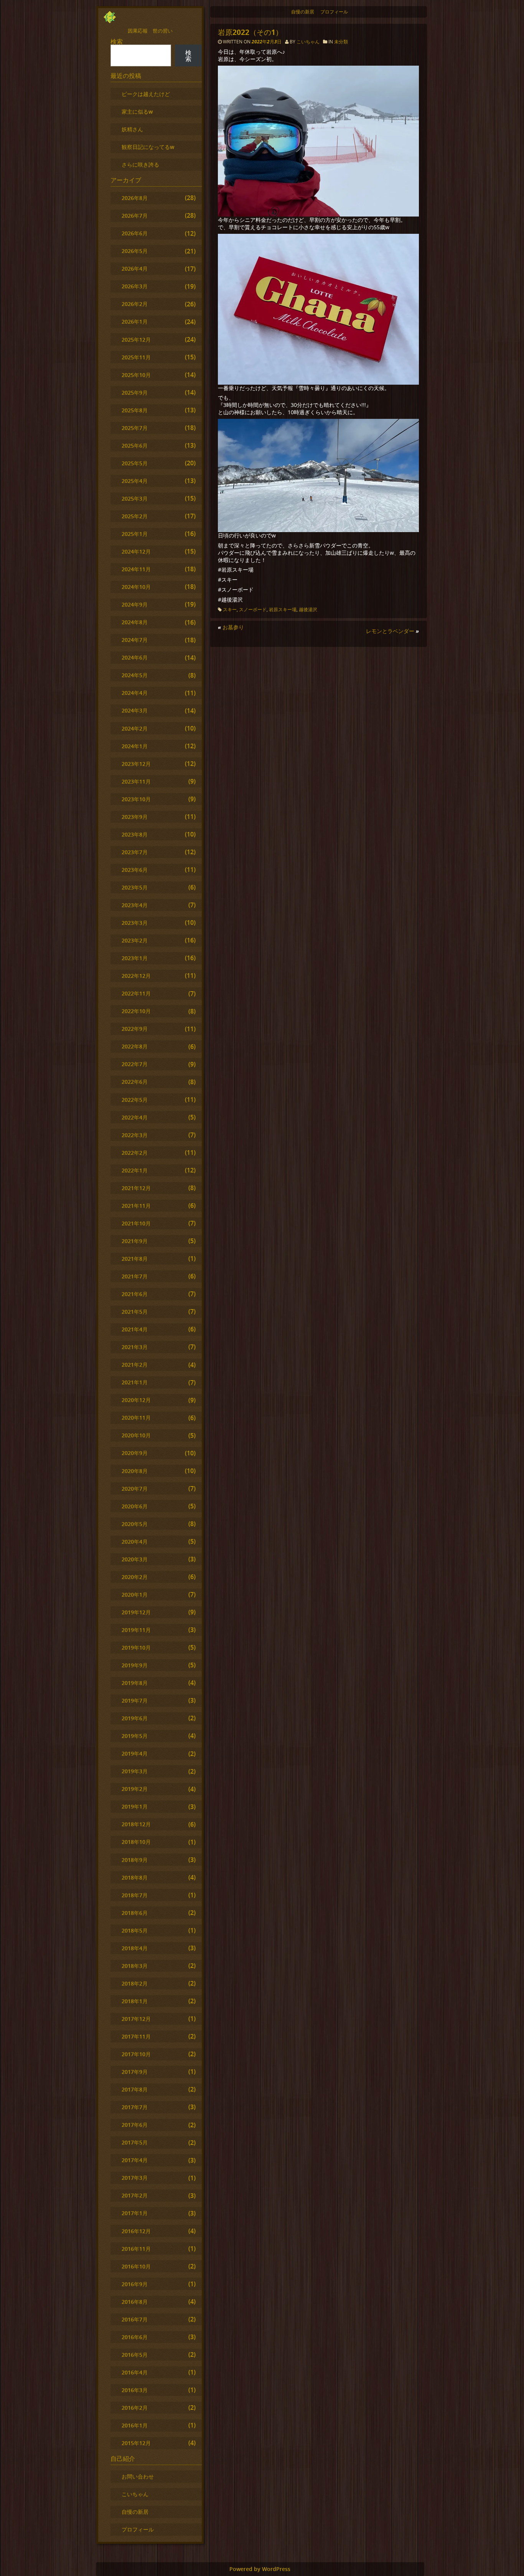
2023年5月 (135, 887)
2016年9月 (135, 2284)
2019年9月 (135, 1665)
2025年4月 (135, 481)
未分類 (341, 42)
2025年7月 (135, 428)
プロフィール (334, 12)
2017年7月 (135, 2107)
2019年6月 (135, 1718)
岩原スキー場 (283, 609)
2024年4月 (135, 693)
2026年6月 (135, 233)
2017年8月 (135, 2089)
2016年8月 (135, 2302)
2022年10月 (136, 1011)
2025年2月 (135, 516)
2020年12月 (136, 1400)
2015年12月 (136, 2443)
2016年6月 (135, 2337)
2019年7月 (135, 1701)
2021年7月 (135, 1276)
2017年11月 (136, 2036)
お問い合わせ (138, 2476)
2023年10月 (136, 799)
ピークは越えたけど (146, 94)
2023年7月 (135, 852)
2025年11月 (136, 357)
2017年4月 (135, 2160)
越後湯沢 (308, 609)
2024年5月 (135, 675)
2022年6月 (135, 1082)
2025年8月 (135, 410)
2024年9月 (135, 604)
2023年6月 (135, 870)
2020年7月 (135, 1489)
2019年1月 (135, 1806)
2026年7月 (135, 216)
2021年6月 (135, 1294)
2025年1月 (135, 534)
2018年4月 (135, 1948)
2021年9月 (135, 1241)
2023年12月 (136, 764)
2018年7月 (135, 1895)
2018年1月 (135, 2001)
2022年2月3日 (267, 42)
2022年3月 (135, 1135)
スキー (230, 609)
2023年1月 (135, 958)
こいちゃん (308, 42)
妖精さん (132, 129)
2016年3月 (135, 2390)
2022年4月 (135, 1117)
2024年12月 (136, 551)
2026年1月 (135, 322)
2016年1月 (135, 2425)
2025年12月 (136, 340)
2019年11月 (136, 1630)
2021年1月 (135, 1382)
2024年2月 (135, 728)
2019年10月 (136, 1648)
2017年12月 (136, 2019)
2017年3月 (135, 2178)
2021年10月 (136, 1223)
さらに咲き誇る (140, 165)
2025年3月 (135, 499)
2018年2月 (135, 1983)
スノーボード (253, 609)
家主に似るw (137, 112)
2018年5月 (135, 1930)
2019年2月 (135, 1789)
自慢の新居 (303, 12)
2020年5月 (135, 1524)
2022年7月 (135, 1064)
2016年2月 (135, 2408)
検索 (117, 41)
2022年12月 (136, 976)
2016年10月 (136, 2266)
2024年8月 (135, 622)
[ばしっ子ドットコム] (110, 21)
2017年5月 (135, 2142)
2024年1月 (135, 746)
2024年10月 (136, 587)
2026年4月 (135, 269)
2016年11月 (136, 2249)
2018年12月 (136, 1824)
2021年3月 (135, 1347)
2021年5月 (135, 1312)
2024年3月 (135, 710)
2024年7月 (135, 640)
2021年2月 (135, 1365)
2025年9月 (135, 393)
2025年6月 (135, 446)
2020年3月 (135, 1559)
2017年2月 (135, 2195)
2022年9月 (135, 1029)
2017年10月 (136, 2054)
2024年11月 (136, 569)
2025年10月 (136, 375)
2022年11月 (136, 993)
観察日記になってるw (148, 147)
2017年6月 (135, 2125)
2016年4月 (135, 2372)
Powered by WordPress (260, 2569)
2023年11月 (136, 781)
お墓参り (233, 627)
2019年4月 (135, 1753)
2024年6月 (135, 657)
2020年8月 (135, 1471)
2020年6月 (135, 1506)
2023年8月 (135, 834)
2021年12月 (136, 1188)
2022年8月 (135, 1046)
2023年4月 (135, 905)
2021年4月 (135, 1329)
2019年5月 (135, 1736)
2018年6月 (135, 1913)
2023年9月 (135, 817)
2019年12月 (136, 1612)
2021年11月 (136, 1206)
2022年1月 (135, 1170)
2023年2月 (135, 940)
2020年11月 (136, 1418)
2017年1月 (135, 2213)
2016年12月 (136, 2231)
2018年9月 (135, 1860)
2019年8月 (135, 1683)
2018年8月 (135, 1877)
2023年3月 (135, 923)
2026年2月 (135, 304)
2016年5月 (135, 2355)
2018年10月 (136, 1842)
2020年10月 (136, 1435)
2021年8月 (135, 1259)
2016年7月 (135, 2319)
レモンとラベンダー (390, 631)
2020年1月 (135, 1595)
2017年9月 (135, 2072)
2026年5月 (135, 251)
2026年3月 (135, 286)
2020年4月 (135, 1542)
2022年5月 (135, 1100)
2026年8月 (135, 198)
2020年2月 (135, 1577)
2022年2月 (135, 1153)
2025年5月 (135, 463)
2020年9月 (135, 1453)
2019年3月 (135, 1771)
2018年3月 (135, 1966)
